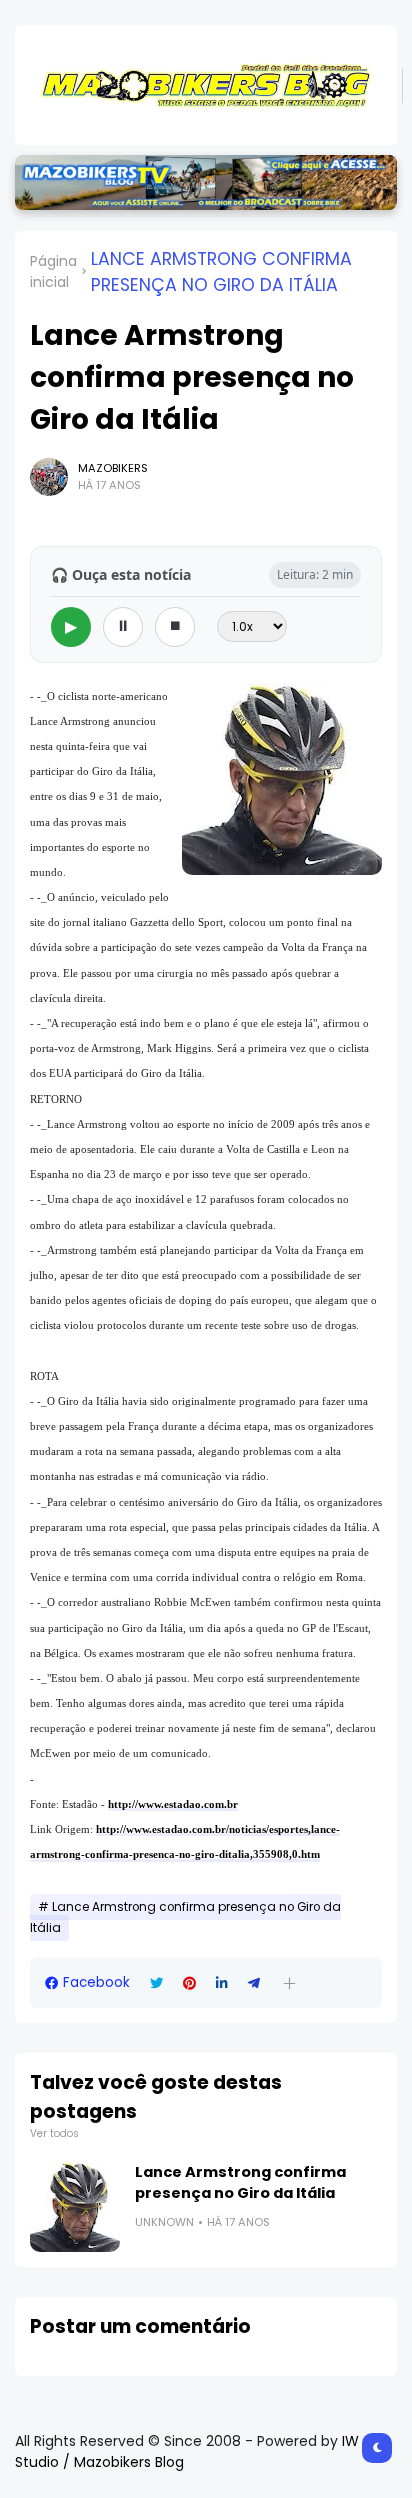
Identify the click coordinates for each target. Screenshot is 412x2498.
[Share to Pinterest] (189, 1983)
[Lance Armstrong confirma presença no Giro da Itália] (75, 2207)
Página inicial (53, 271)
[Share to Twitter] (156, 1983)
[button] (289, 1983)
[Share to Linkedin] (222, 1983)
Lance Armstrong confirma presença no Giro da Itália (221, 272)
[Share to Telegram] (254, 1983)
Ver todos (54, 2133)
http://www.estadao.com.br (173, 1804)
